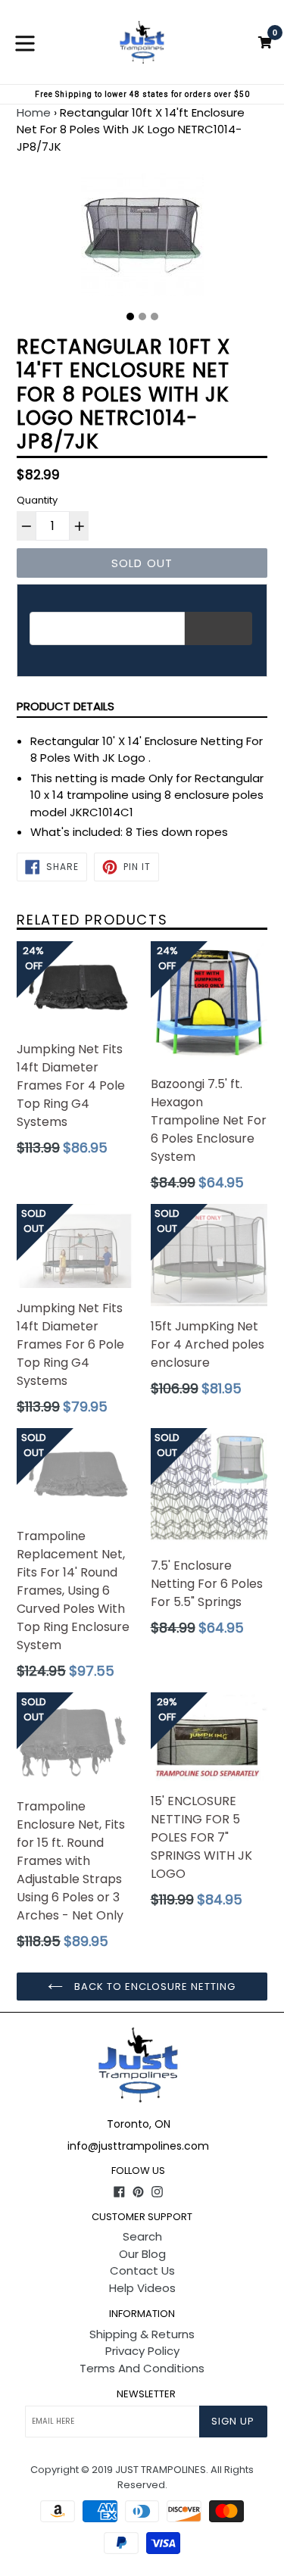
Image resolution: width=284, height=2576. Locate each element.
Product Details (66, 706)
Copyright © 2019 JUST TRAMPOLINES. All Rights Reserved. (142, 2477)
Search (142, 2236)
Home (34, 112)
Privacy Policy (142, 2351)
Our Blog (142, 2254)
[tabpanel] (142, 239)
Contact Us (142, 2270)
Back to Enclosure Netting (153, 1987)
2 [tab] (142, 317)
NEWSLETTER (146, 2394)
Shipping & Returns (142, 2334)
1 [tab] (130, 317)
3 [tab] (154, 317)
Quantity (37, 500)
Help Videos (142, 2288)
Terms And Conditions (142, 2368)
